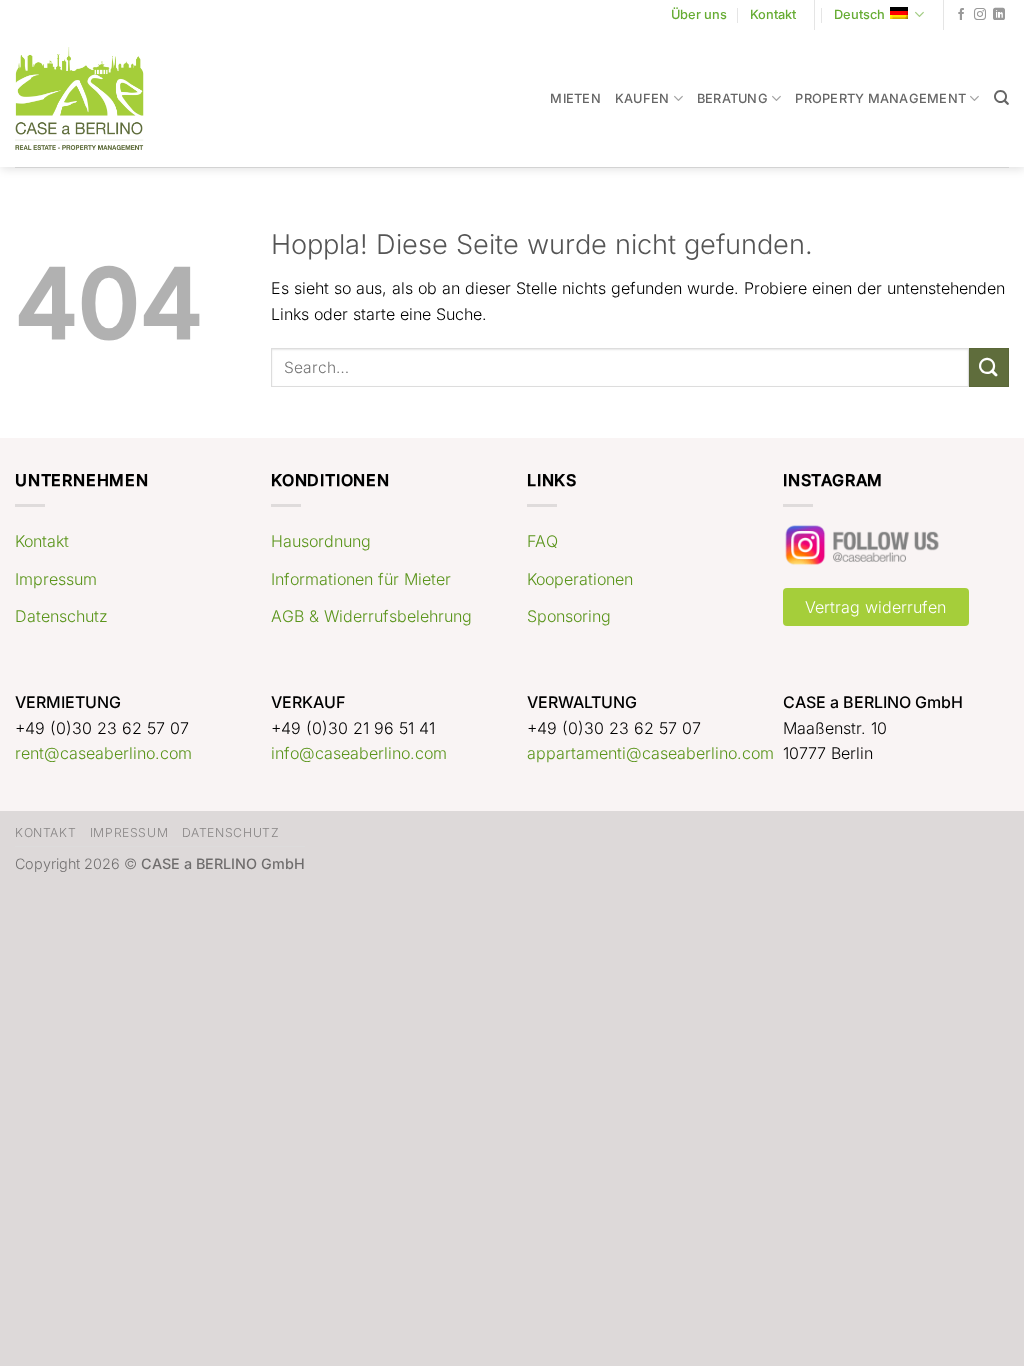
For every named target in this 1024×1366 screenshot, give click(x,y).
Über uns (699, 14)
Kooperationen (580, 579)
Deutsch (859, 14)
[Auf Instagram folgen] (980, 15)
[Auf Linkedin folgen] (999, 15)
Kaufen (642, 98)
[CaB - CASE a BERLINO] (92, 98)
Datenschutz (61, 616)
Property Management (880, 98)
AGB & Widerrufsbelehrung (371, 616)
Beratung (732, 98)
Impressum (56, 579)
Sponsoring (569, 616)
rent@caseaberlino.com (103, 753)
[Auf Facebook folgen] (961, 15)
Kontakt (773, 14)
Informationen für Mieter (361, 579)
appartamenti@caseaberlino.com (650, 753)
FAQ (542, 541)
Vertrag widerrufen (875, 607)
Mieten (575, 98)
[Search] (1001, 98)
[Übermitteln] (989, 367)
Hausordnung (321, 541)
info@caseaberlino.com (359, 753)
